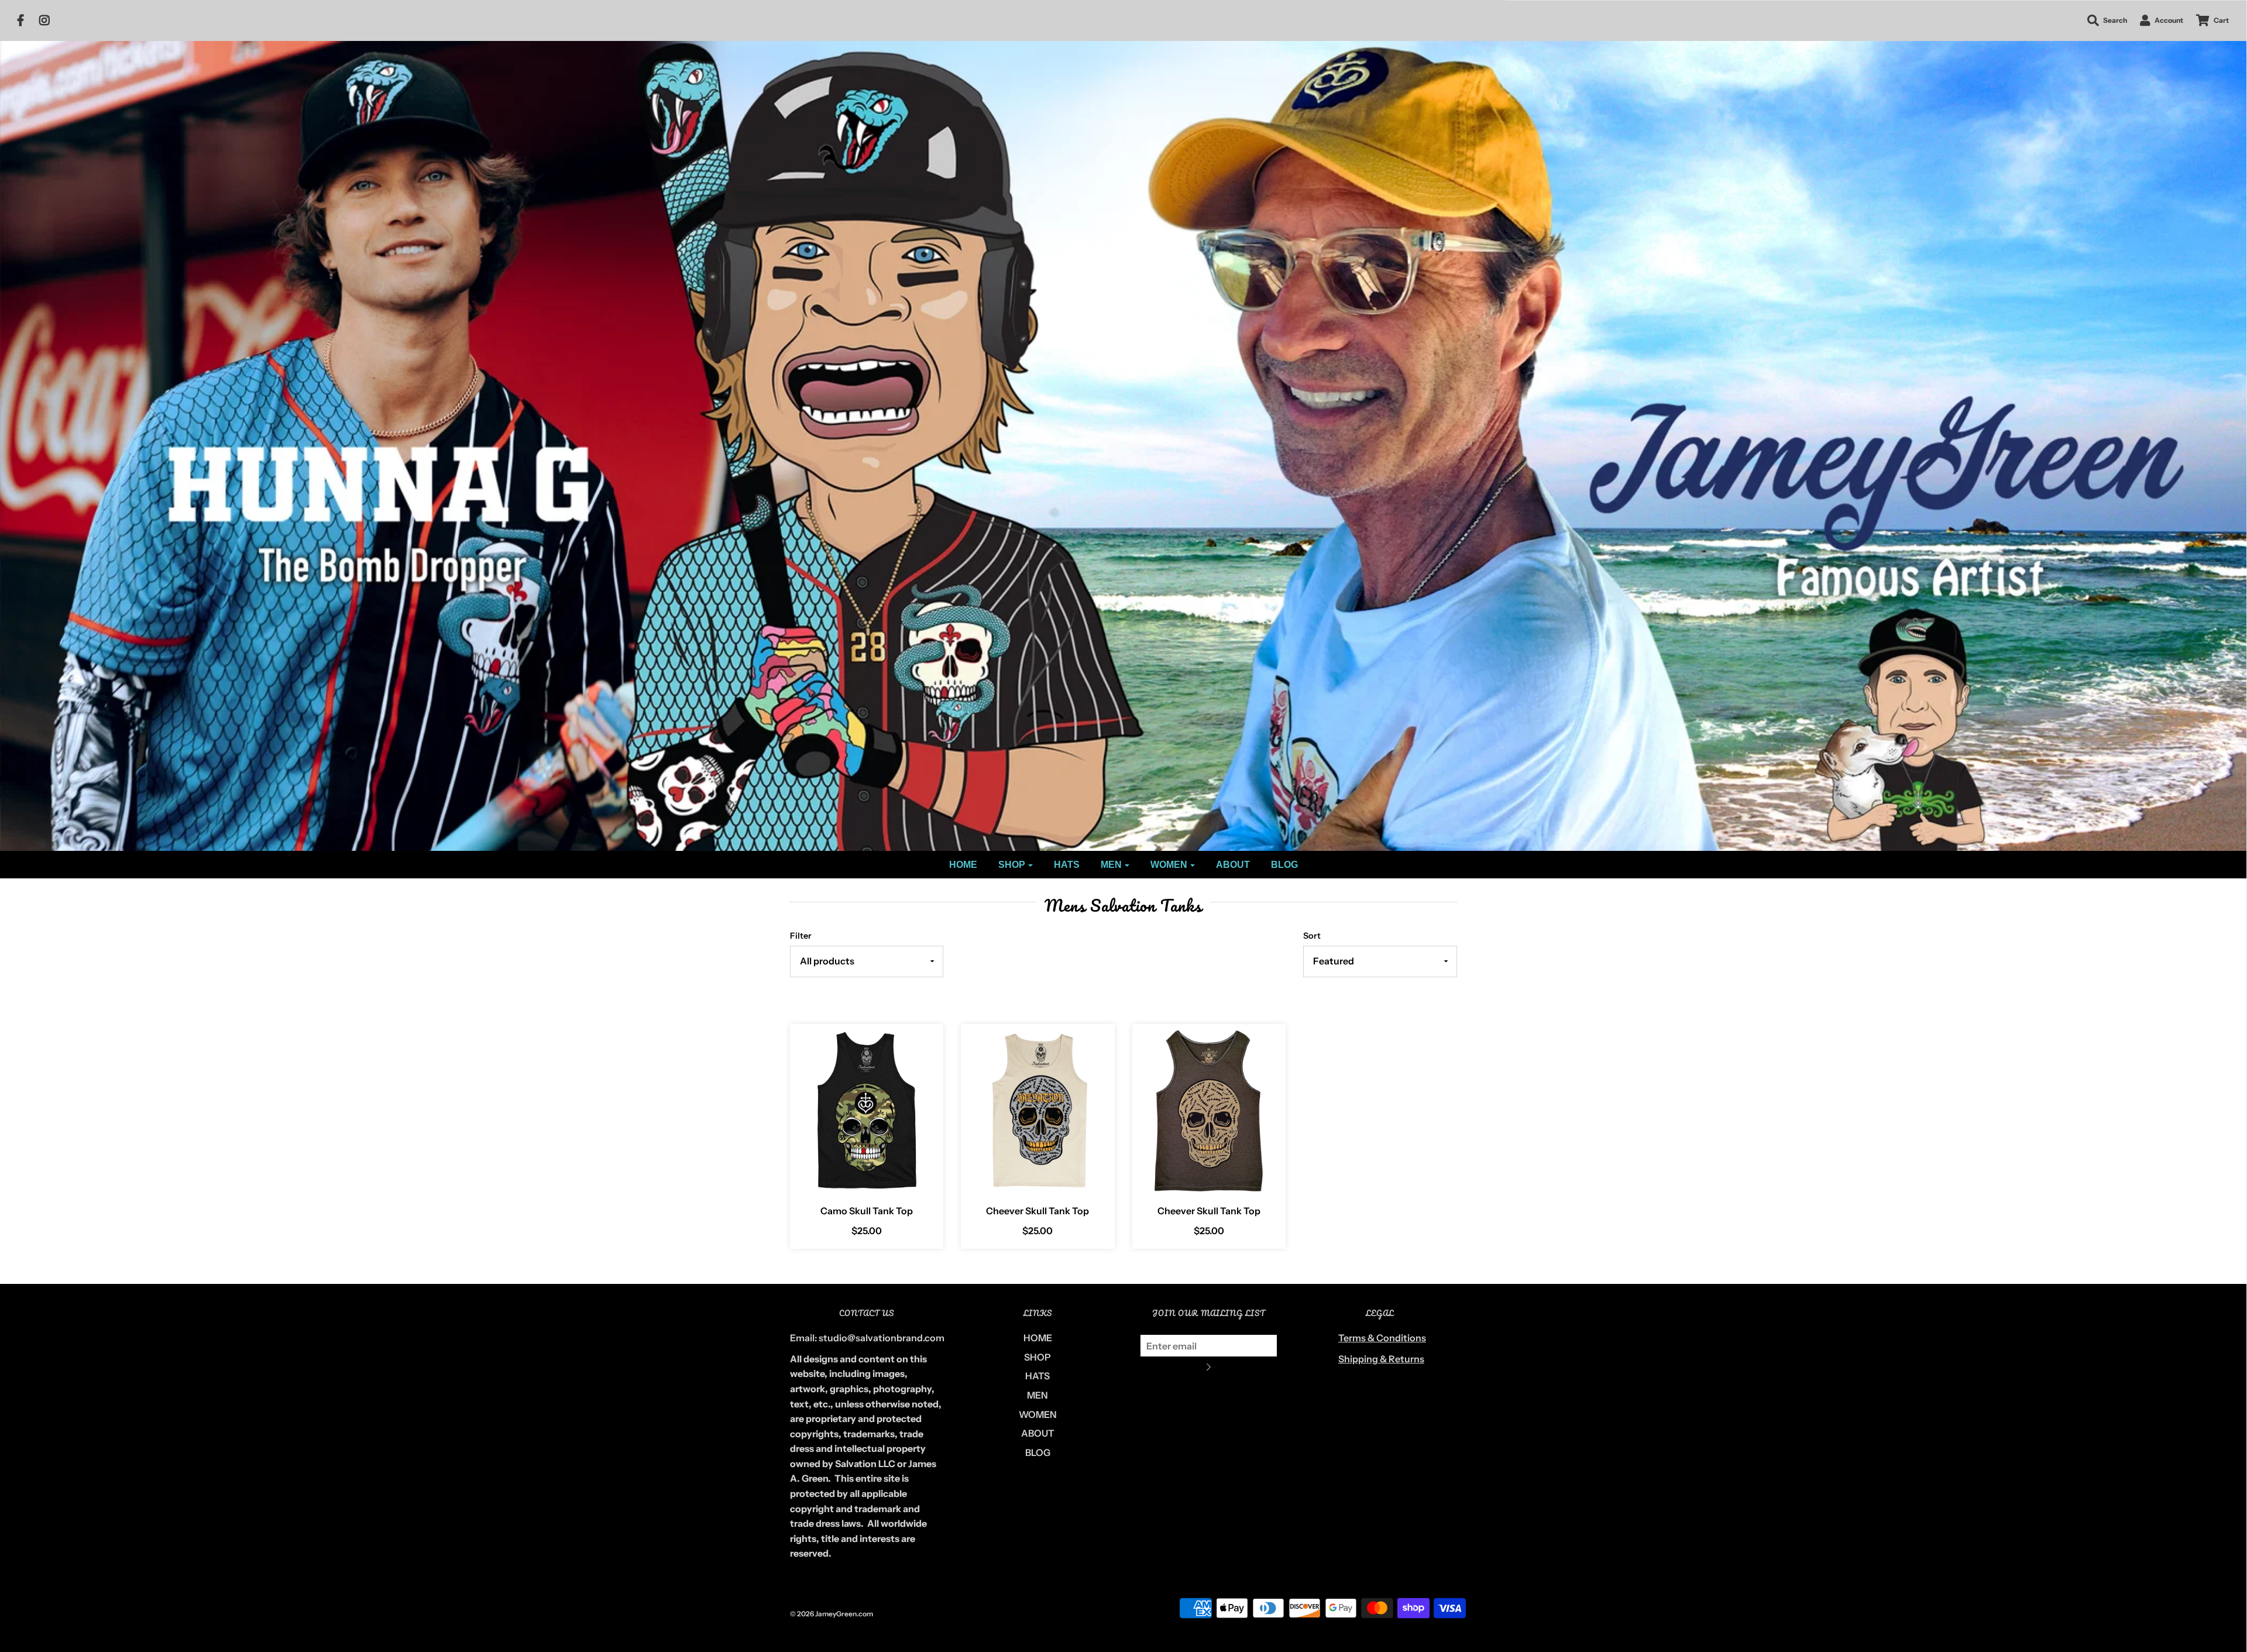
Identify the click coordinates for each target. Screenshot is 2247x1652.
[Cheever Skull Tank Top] (1038, 1110)
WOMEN (1038, 1414)
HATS (1067, 865)
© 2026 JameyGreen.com (832, 1614)
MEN (1037, 1395)
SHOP (1037, 1357)
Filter (801, 936)
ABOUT (1233, 865)
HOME (963, 865)
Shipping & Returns (1381, 1359)
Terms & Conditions (1382, 1338)
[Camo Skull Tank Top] (867, 1110)
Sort (1312, 936)
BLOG (1284, 865)
